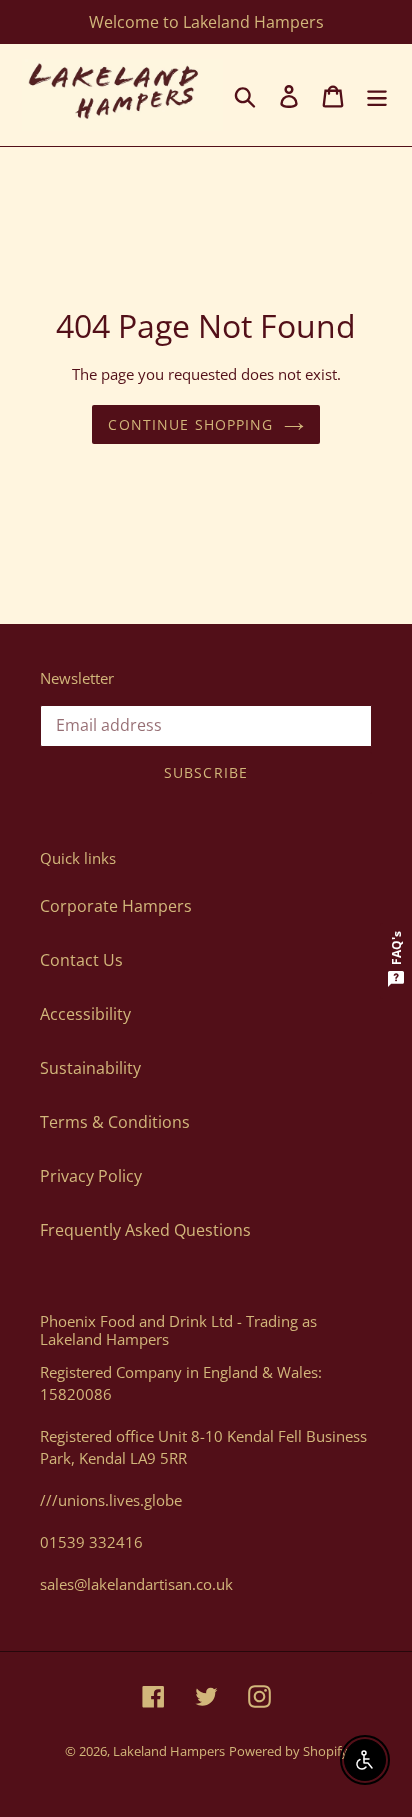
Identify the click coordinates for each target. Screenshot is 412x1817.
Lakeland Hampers (169, 1751)
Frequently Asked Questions (145, 1230)
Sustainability (90, 1068)
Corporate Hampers (116, 906)
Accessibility (85, 1014)
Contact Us (81, 960)
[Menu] (377, 94)
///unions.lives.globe (111, 1500)
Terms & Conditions (115, 1122)
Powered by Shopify (288, 1751)
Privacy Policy (91, 1176)
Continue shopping (190, 424)
